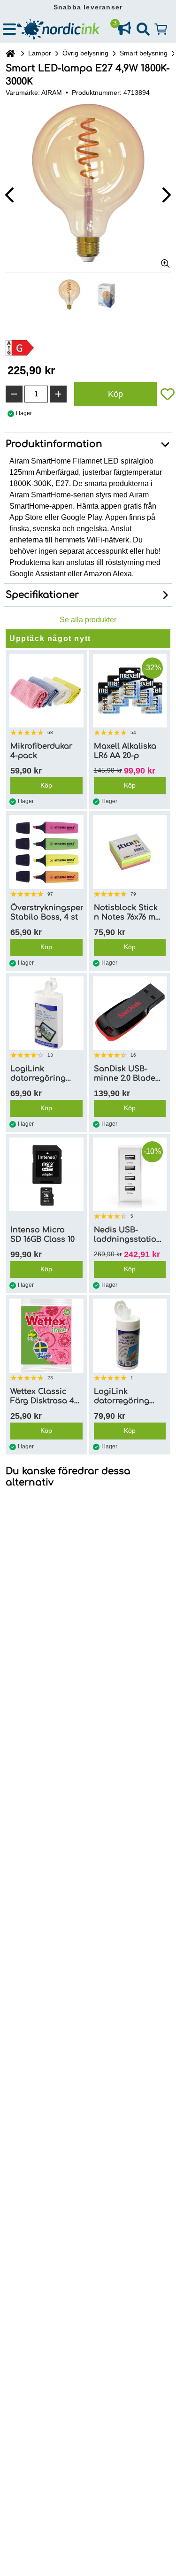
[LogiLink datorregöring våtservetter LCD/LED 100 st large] (130, 1336)
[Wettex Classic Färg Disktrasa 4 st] (46, 1336)
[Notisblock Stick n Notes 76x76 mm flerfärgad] (130, 852)
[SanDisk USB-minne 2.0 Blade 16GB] (130, 1013)
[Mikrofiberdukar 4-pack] (46, 691)
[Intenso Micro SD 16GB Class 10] (46, 1175)
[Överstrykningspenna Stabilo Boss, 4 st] (46, 852)
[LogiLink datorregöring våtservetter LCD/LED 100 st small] (46, 1013)
